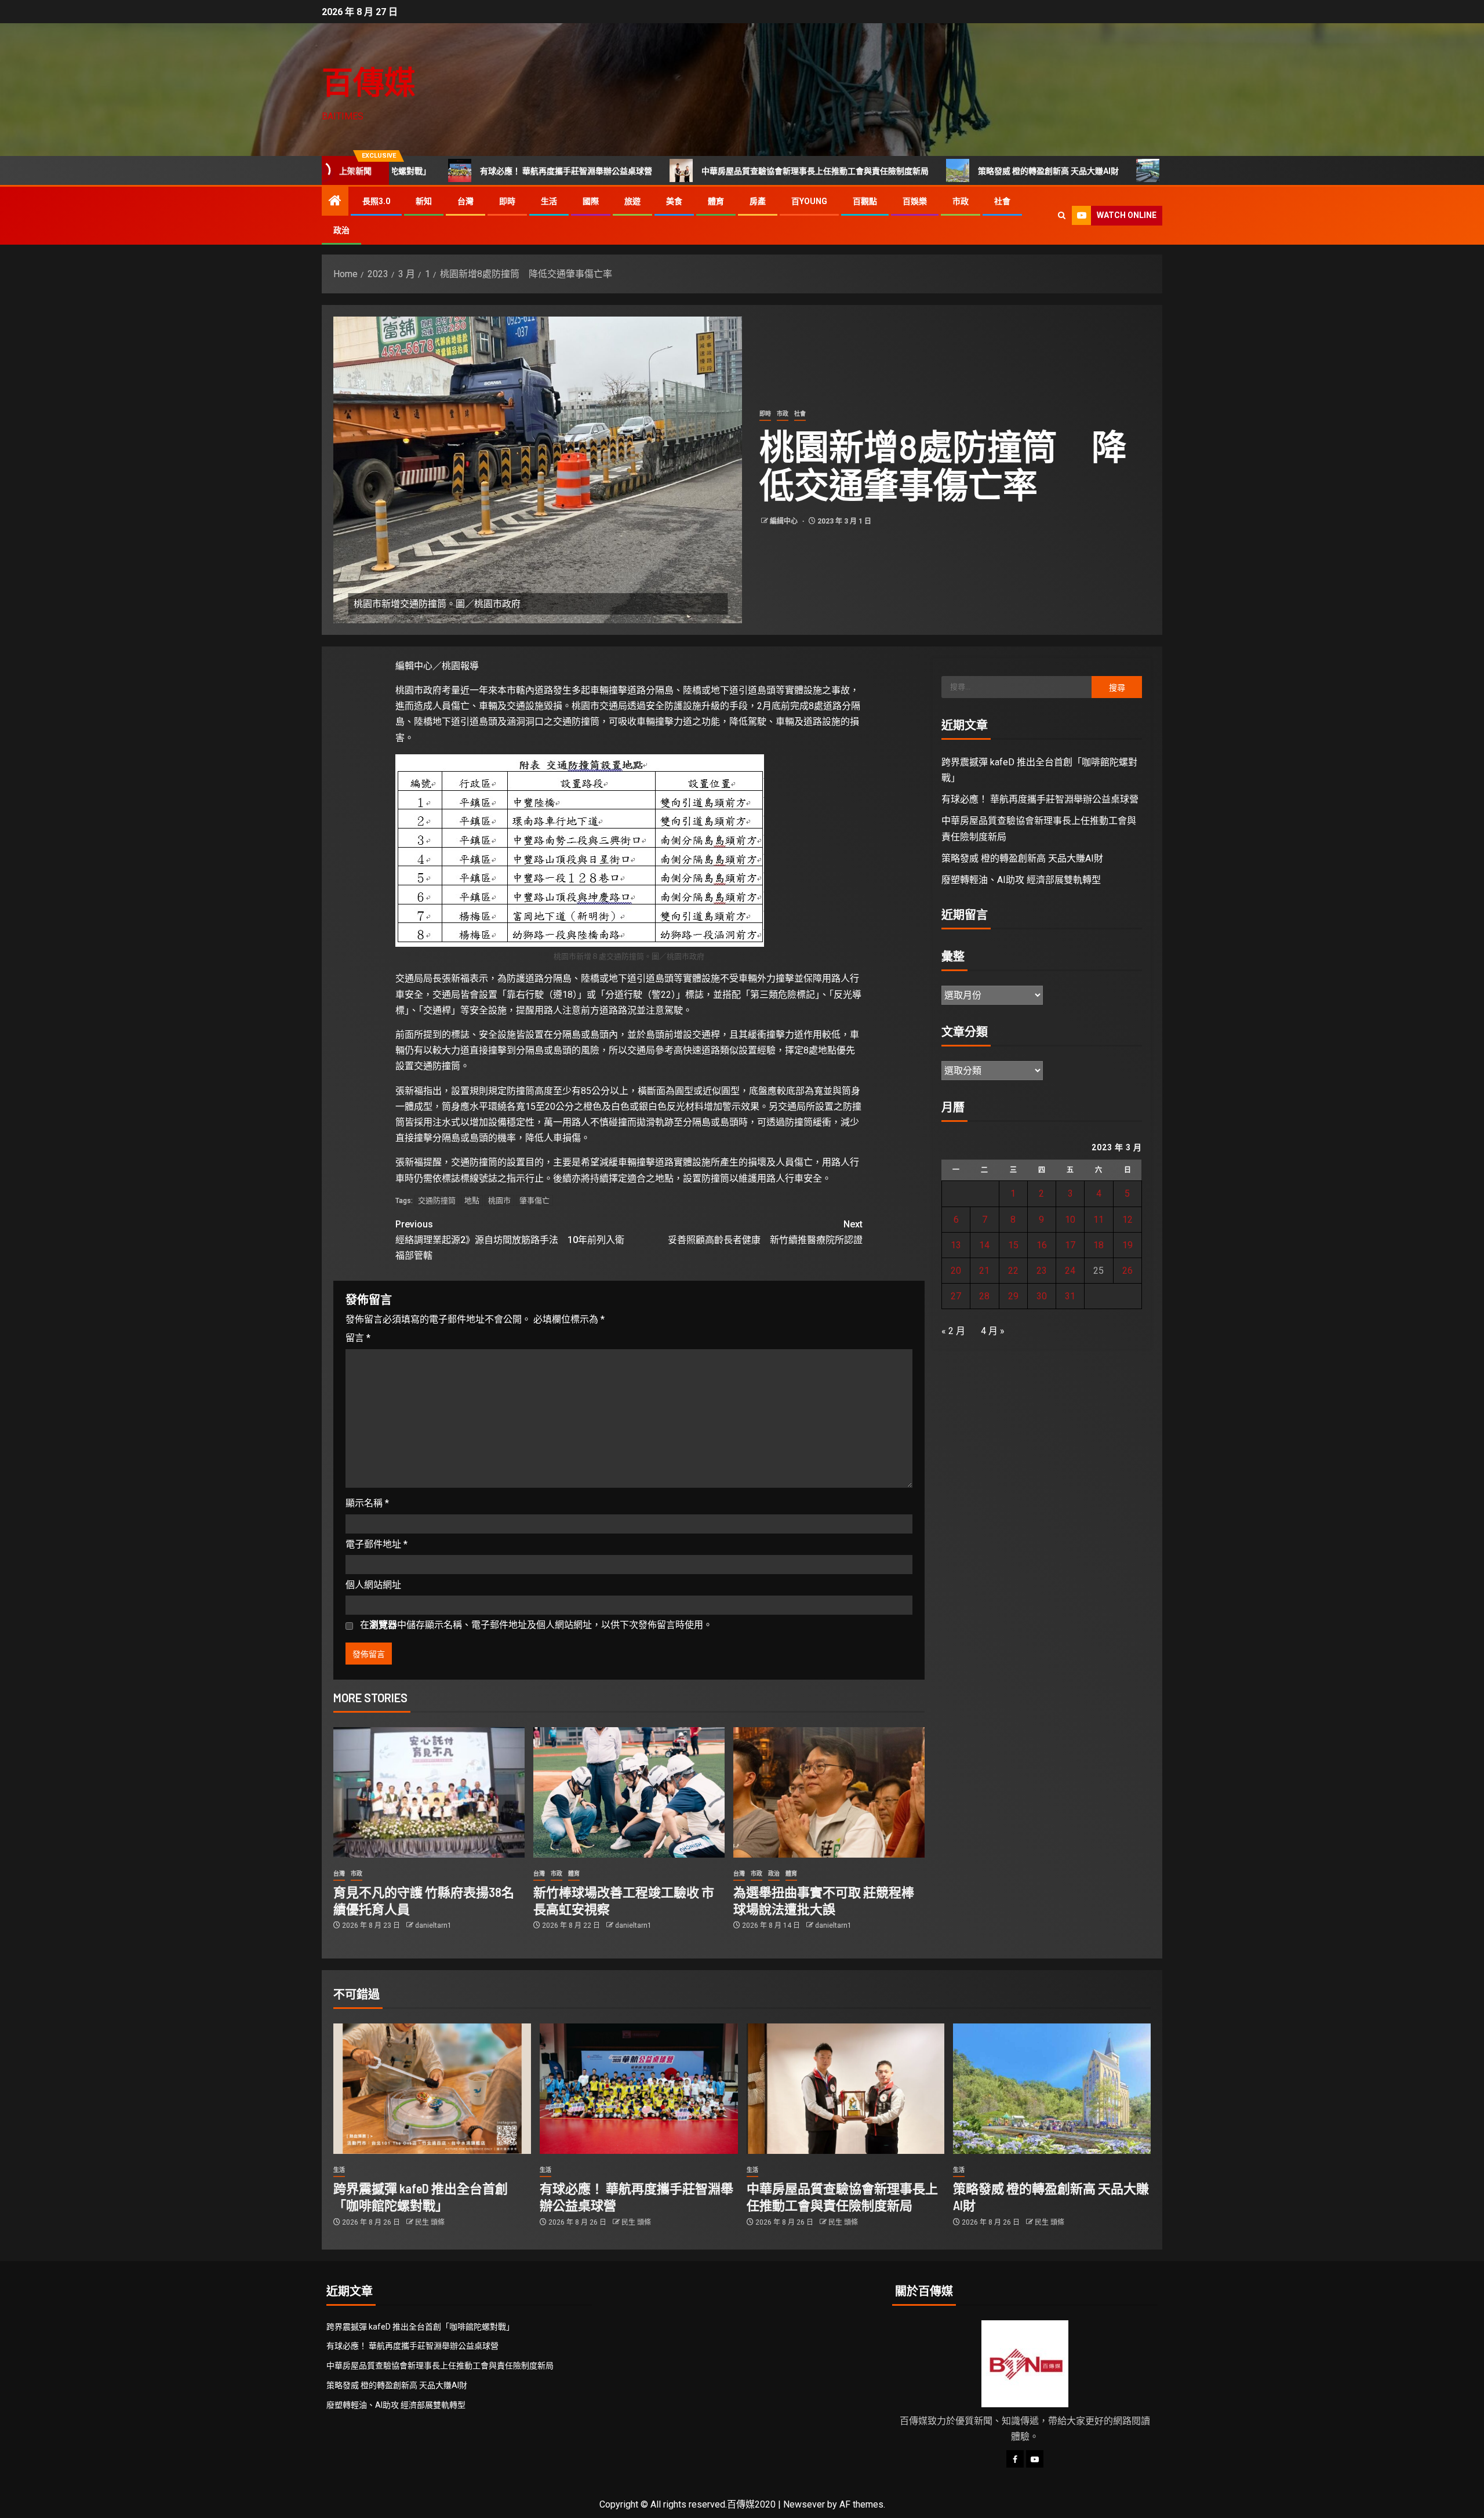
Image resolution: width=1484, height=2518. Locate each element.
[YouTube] (1035, 2459)
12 (1127, 1220)
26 (1127, 1271)
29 (1013, 1296)
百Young (809, 201)
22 (1013, 1271)
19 (1127, 1245)
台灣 (465, 201)
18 (1099, 1245)
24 (1070, 1271)
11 (1099, 1220)
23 (1042, 1271)
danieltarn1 (433, 1925)
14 (984, 1245)
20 (956, 1271)
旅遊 (632, 201)
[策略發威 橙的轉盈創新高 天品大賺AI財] (1052, 2089)
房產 (758, 201)
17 (1070, 1245)
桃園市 (499, 1200)
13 (956, 1245)
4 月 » (993, 1331)
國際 (591, 201)
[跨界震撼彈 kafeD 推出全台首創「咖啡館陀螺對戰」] (432, 2089)
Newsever (804, 2504)
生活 (549, 201)
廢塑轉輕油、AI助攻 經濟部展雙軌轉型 (1125, 171)
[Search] (1062, 215)
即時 (507, 201)
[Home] (335, 202)
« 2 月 (953, 1331)
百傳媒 (369, 81)
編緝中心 (785, 521)
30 (1042, 1296)
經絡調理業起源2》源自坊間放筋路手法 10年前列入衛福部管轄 (510, 1240)
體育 (716, 201)
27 (956, 1296)
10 (1070, 1220)
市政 (961, 201)
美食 (674, 201)
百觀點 (865, 201)
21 (984, 1271)
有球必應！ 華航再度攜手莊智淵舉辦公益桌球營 (454, 171)
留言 (358, 1338)
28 (984, 1296)
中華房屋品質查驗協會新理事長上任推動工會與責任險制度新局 (703, 171)
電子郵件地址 (377, 1544)
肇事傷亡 (534, 1200)
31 (1070, 1296)
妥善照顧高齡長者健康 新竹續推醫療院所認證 (765, 1232)
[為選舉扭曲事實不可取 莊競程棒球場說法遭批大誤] (829, 1792)
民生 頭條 (430, 2222)
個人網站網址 (373, 1585)
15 (1013, 1245)
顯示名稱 (367, 1503)
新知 (424, 201)
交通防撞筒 (437, 1200)
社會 (1002, 201)
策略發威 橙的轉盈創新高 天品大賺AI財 (936, 171)
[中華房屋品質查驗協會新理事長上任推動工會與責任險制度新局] (845, 2089)
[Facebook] (1015, 2459)
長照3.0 (376, 201)
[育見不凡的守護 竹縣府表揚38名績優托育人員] (429, 1792)
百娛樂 (915, 201)
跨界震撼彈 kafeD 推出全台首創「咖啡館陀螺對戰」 (420, 2327)
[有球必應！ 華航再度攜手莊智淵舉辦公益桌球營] (639, 2089)
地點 (472, 1200)
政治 (341, 230)
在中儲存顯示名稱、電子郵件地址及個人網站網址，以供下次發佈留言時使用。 (536, 1625)
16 (1042, 1245)
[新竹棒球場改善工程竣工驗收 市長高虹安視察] (629, 1792)
